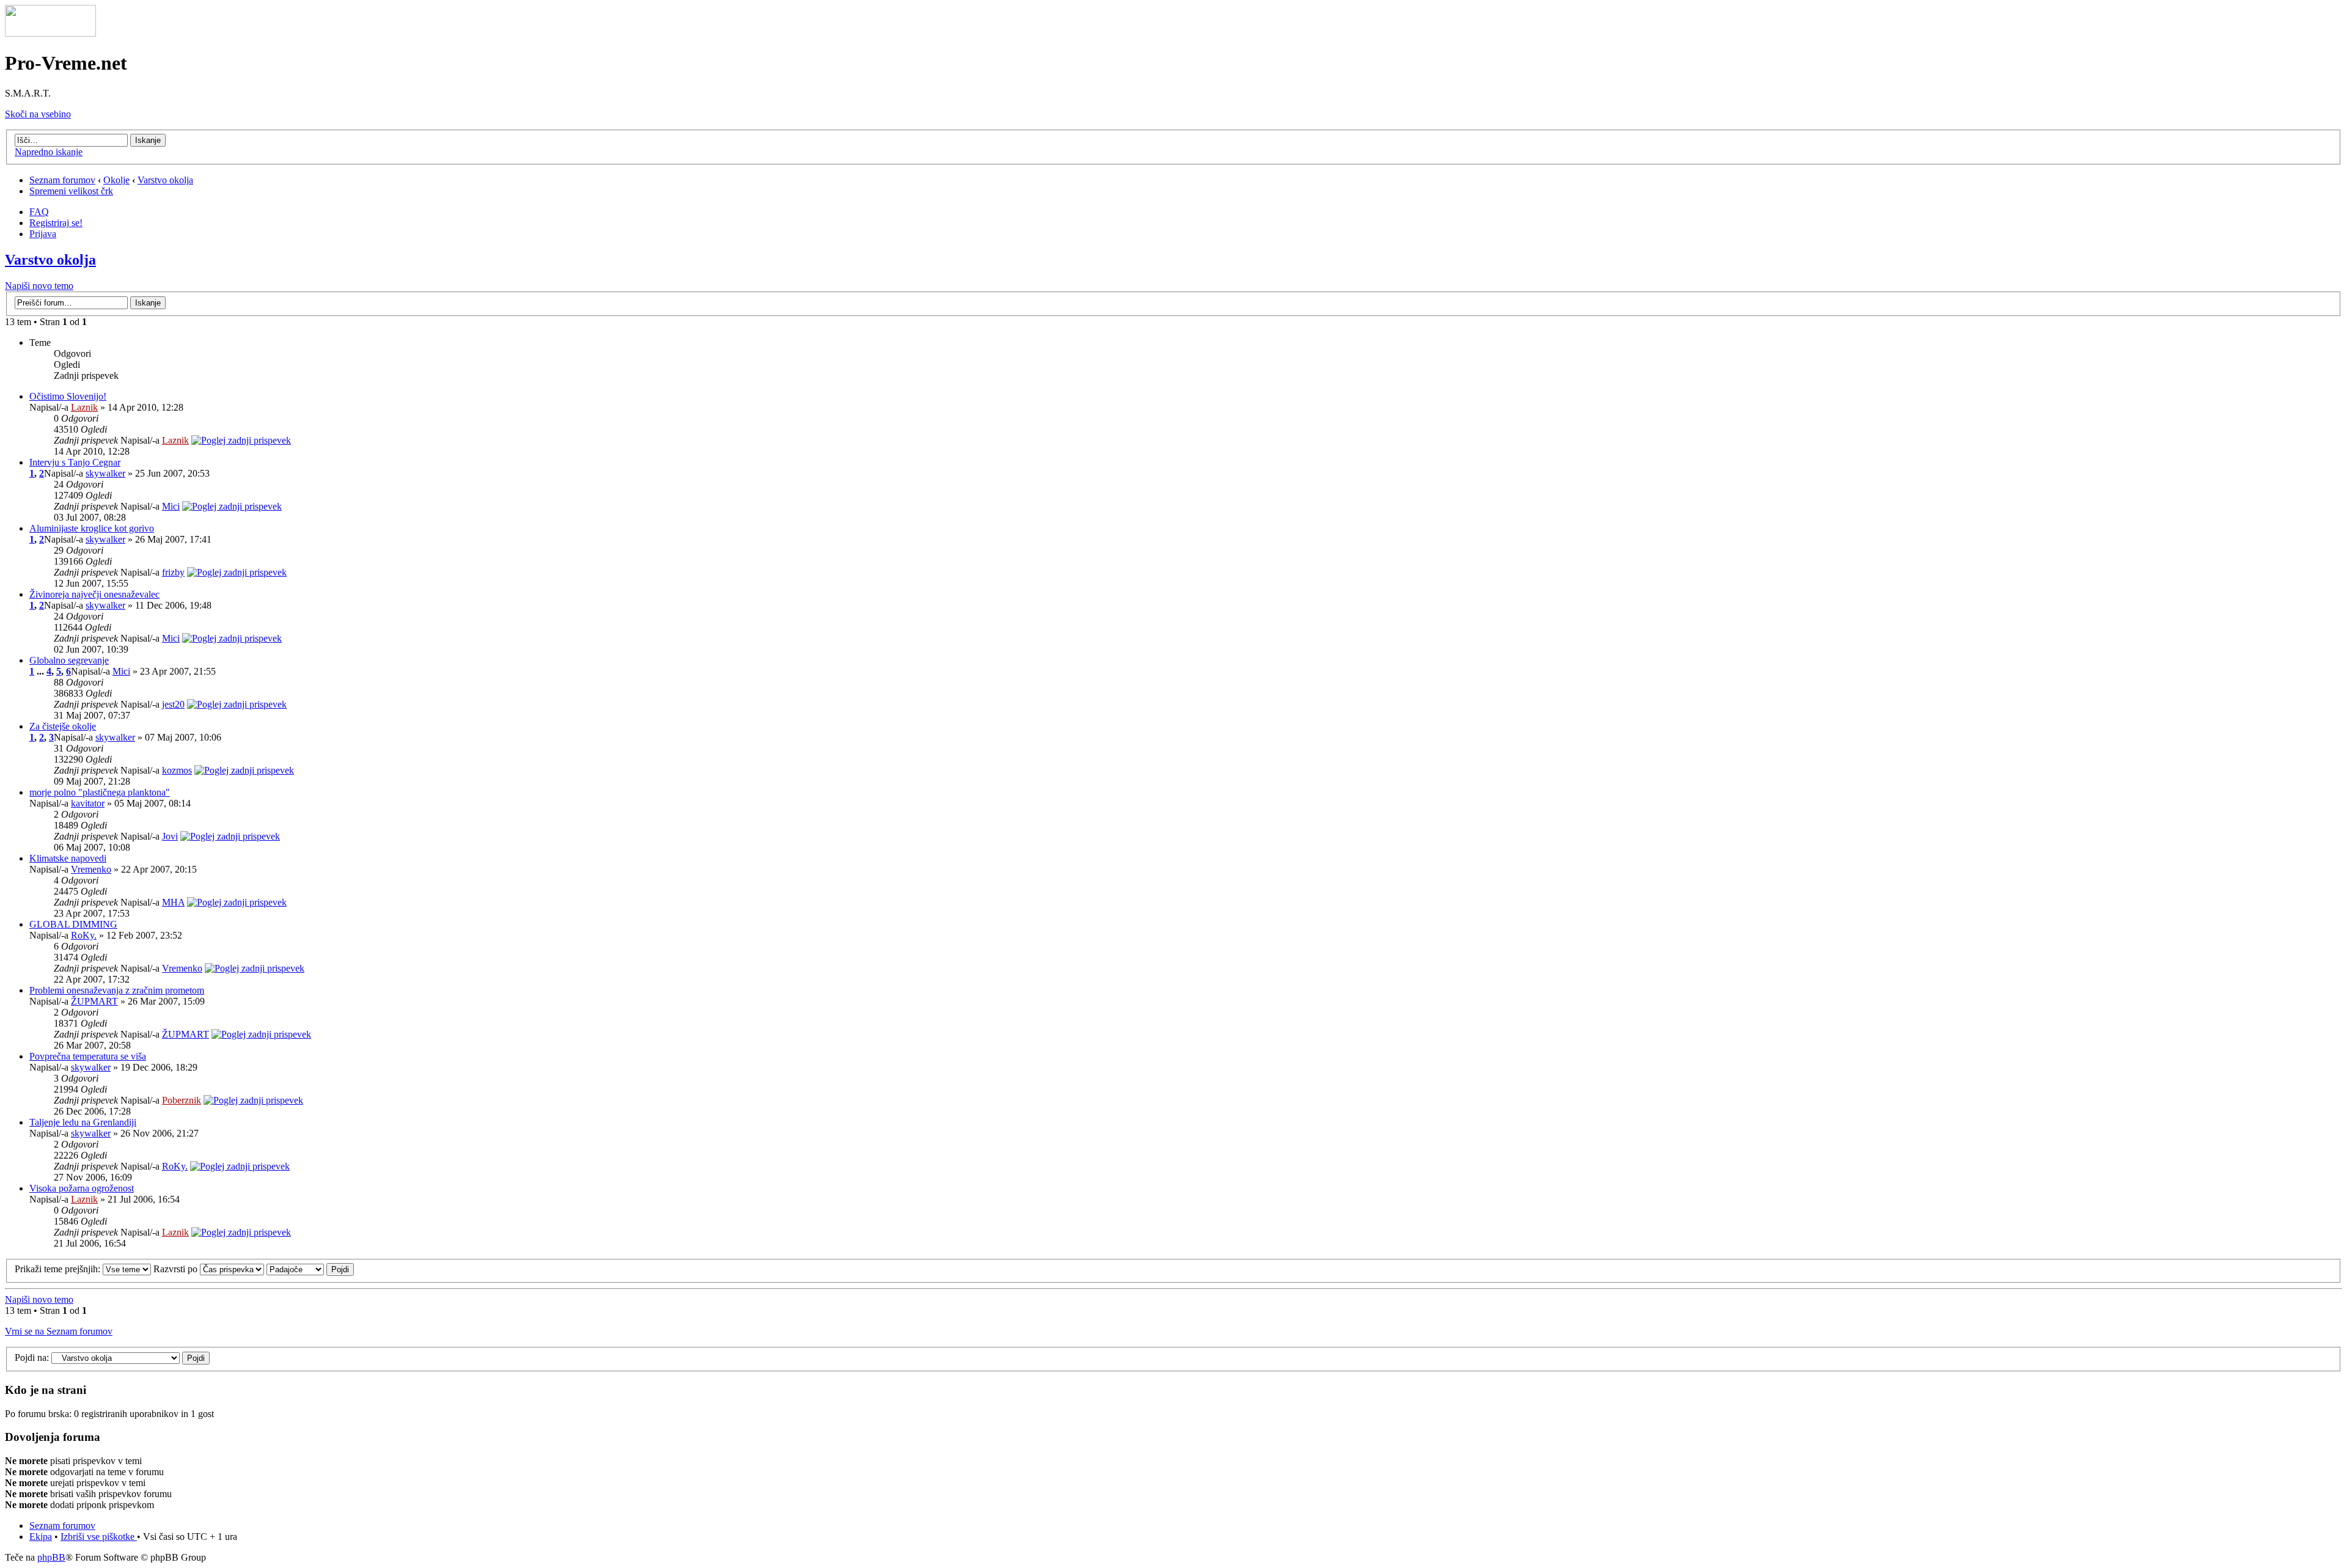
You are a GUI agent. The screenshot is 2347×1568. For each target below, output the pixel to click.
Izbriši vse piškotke (99, 1537)
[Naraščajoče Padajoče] (310, 1269)
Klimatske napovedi (68, 858)
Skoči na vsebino (38, 114)
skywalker (105, 473)
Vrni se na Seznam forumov (59, 1331)
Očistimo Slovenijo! (68, 396)
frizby (173, 572)
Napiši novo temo (39, 286)
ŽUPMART (94, 1001)
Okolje (116, 180)
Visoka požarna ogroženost (82, 1188)
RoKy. (84, 935)
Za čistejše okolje (63, 726)
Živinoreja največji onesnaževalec (94, 594)
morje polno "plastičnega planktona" (100, 792)
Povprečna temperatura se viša (88, 1056)
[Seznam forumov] (50, 33)
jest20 (173, 704)
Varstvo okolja (165, 180)
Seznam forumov (62, 180)
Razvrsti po (177, 1269)
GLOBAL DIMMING (73, 924)
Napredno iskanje (49, 152)
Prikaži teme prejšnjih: (59, 1269)
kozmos (177, 770)
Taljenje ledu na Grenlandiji (83, 1122)
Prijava (43, 234)
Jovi (170, 836)
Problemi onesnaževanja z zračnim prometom (117, 990)
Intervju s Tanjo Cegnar (75, 462)
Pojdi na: (32, 1357)
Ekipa (41, 1537)
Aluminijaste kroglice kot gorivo (92, 528)
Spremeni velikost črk (71, 191)
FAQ (39, 212)
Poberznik (182, 1100)
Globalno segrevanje (69, 660)
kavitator (88, 803)
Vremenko (91, 869)
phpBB (51, 1557)
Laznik (84, 407)
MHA (173, 902)
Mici (171, 506)
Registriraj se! (56, 223)
